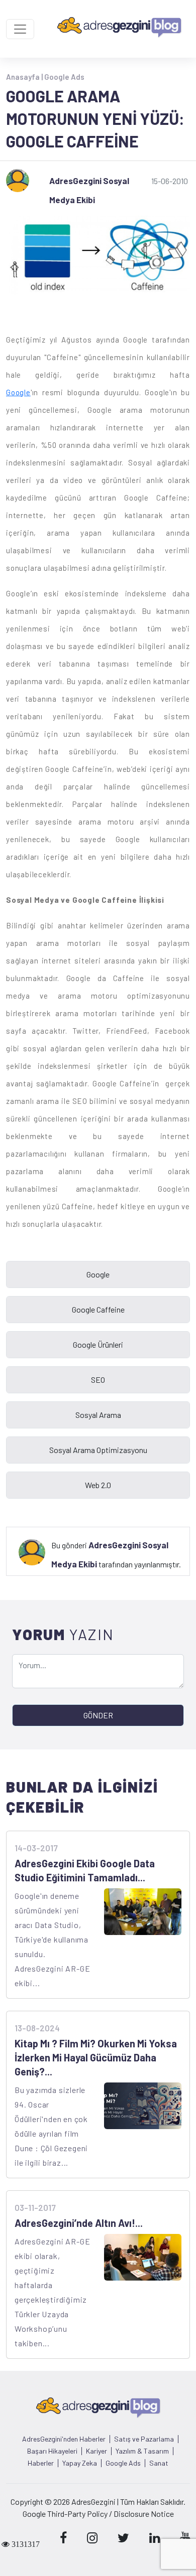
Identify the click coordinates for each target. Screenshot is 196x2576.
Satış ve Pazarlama (144, 2439)
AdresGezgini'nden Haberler (64, 2439)
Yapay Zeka (80, 2463)
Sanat (159, 2463)
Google (18, 392)
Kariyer (96, 2451)
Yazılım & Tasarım (142, 2451)
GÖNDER (98, 1715)
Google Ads (64, 77)
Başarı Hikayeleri (52, 2451)
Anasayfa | (25, 77)
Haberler (41, 2463)
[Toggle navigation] (20, 29)
